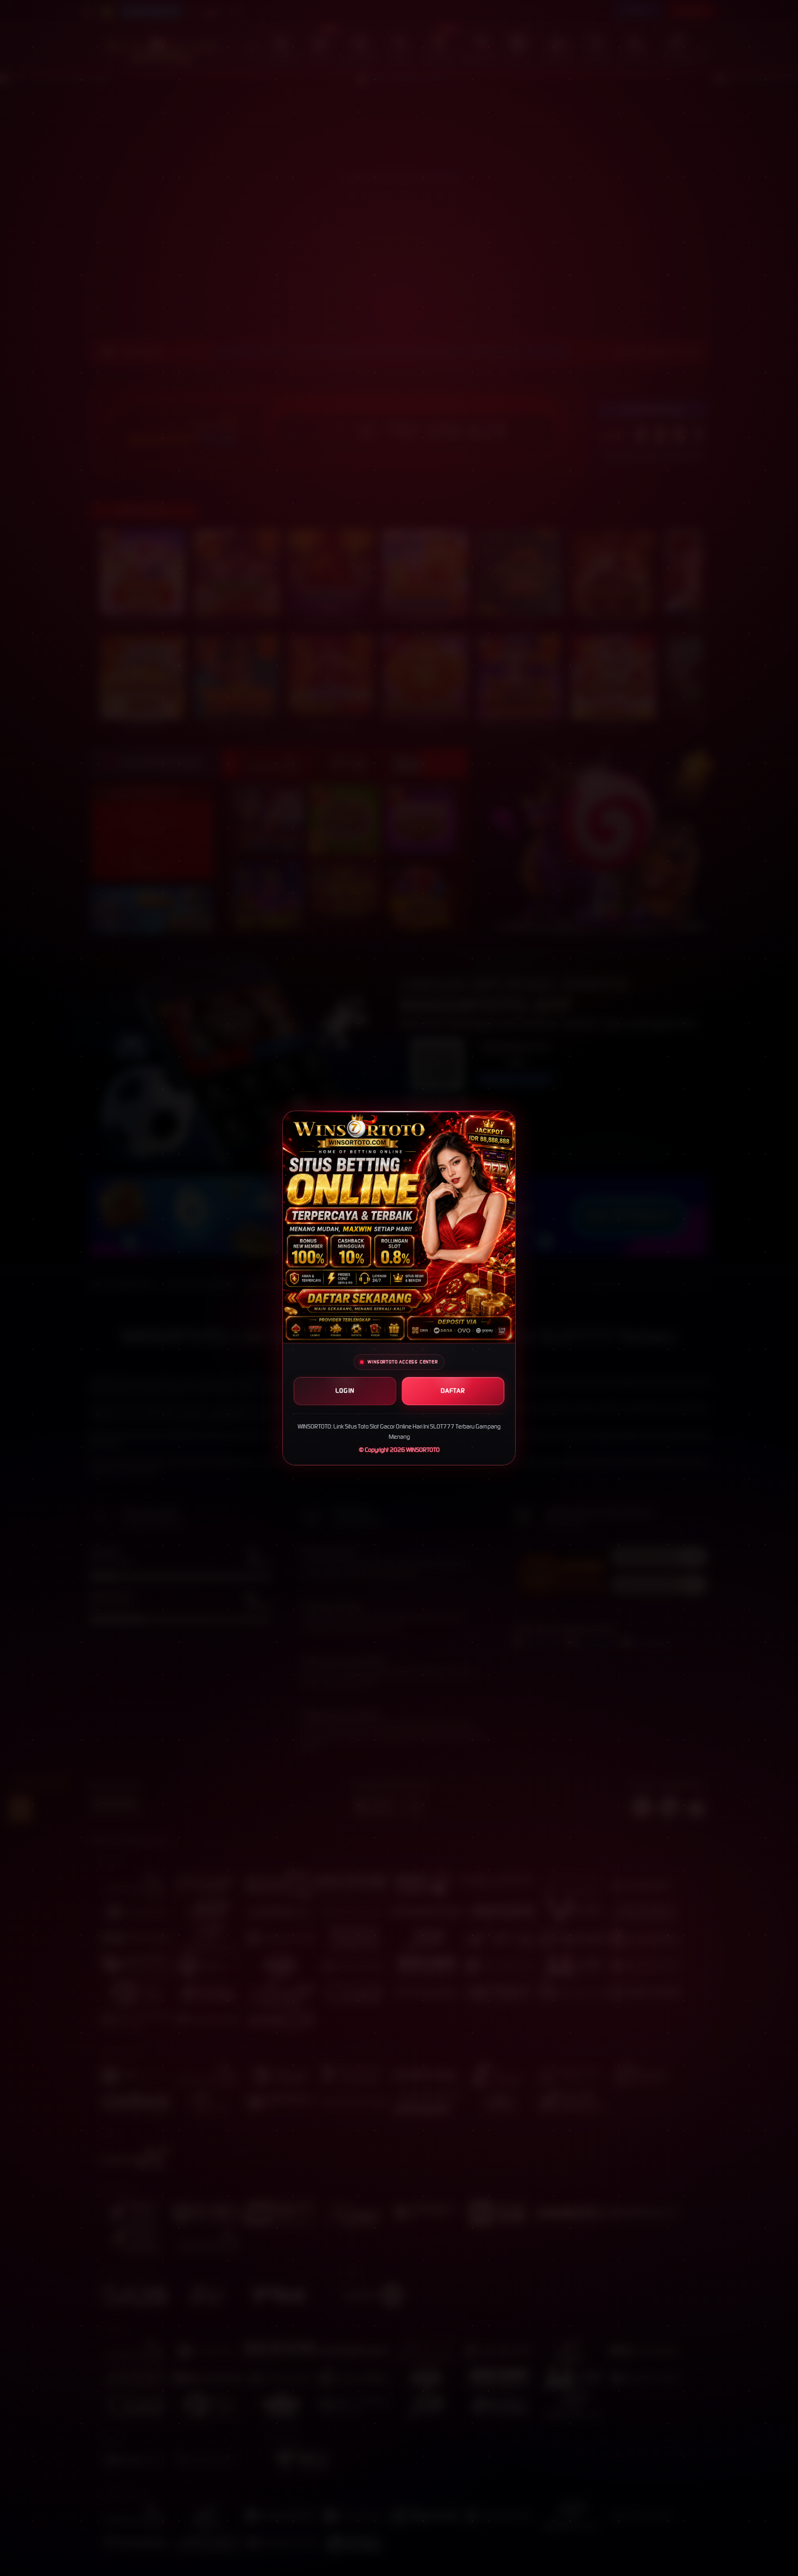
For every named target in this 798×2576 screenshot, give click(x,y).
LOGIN (345, 1391)
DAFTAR (453, 1391)
